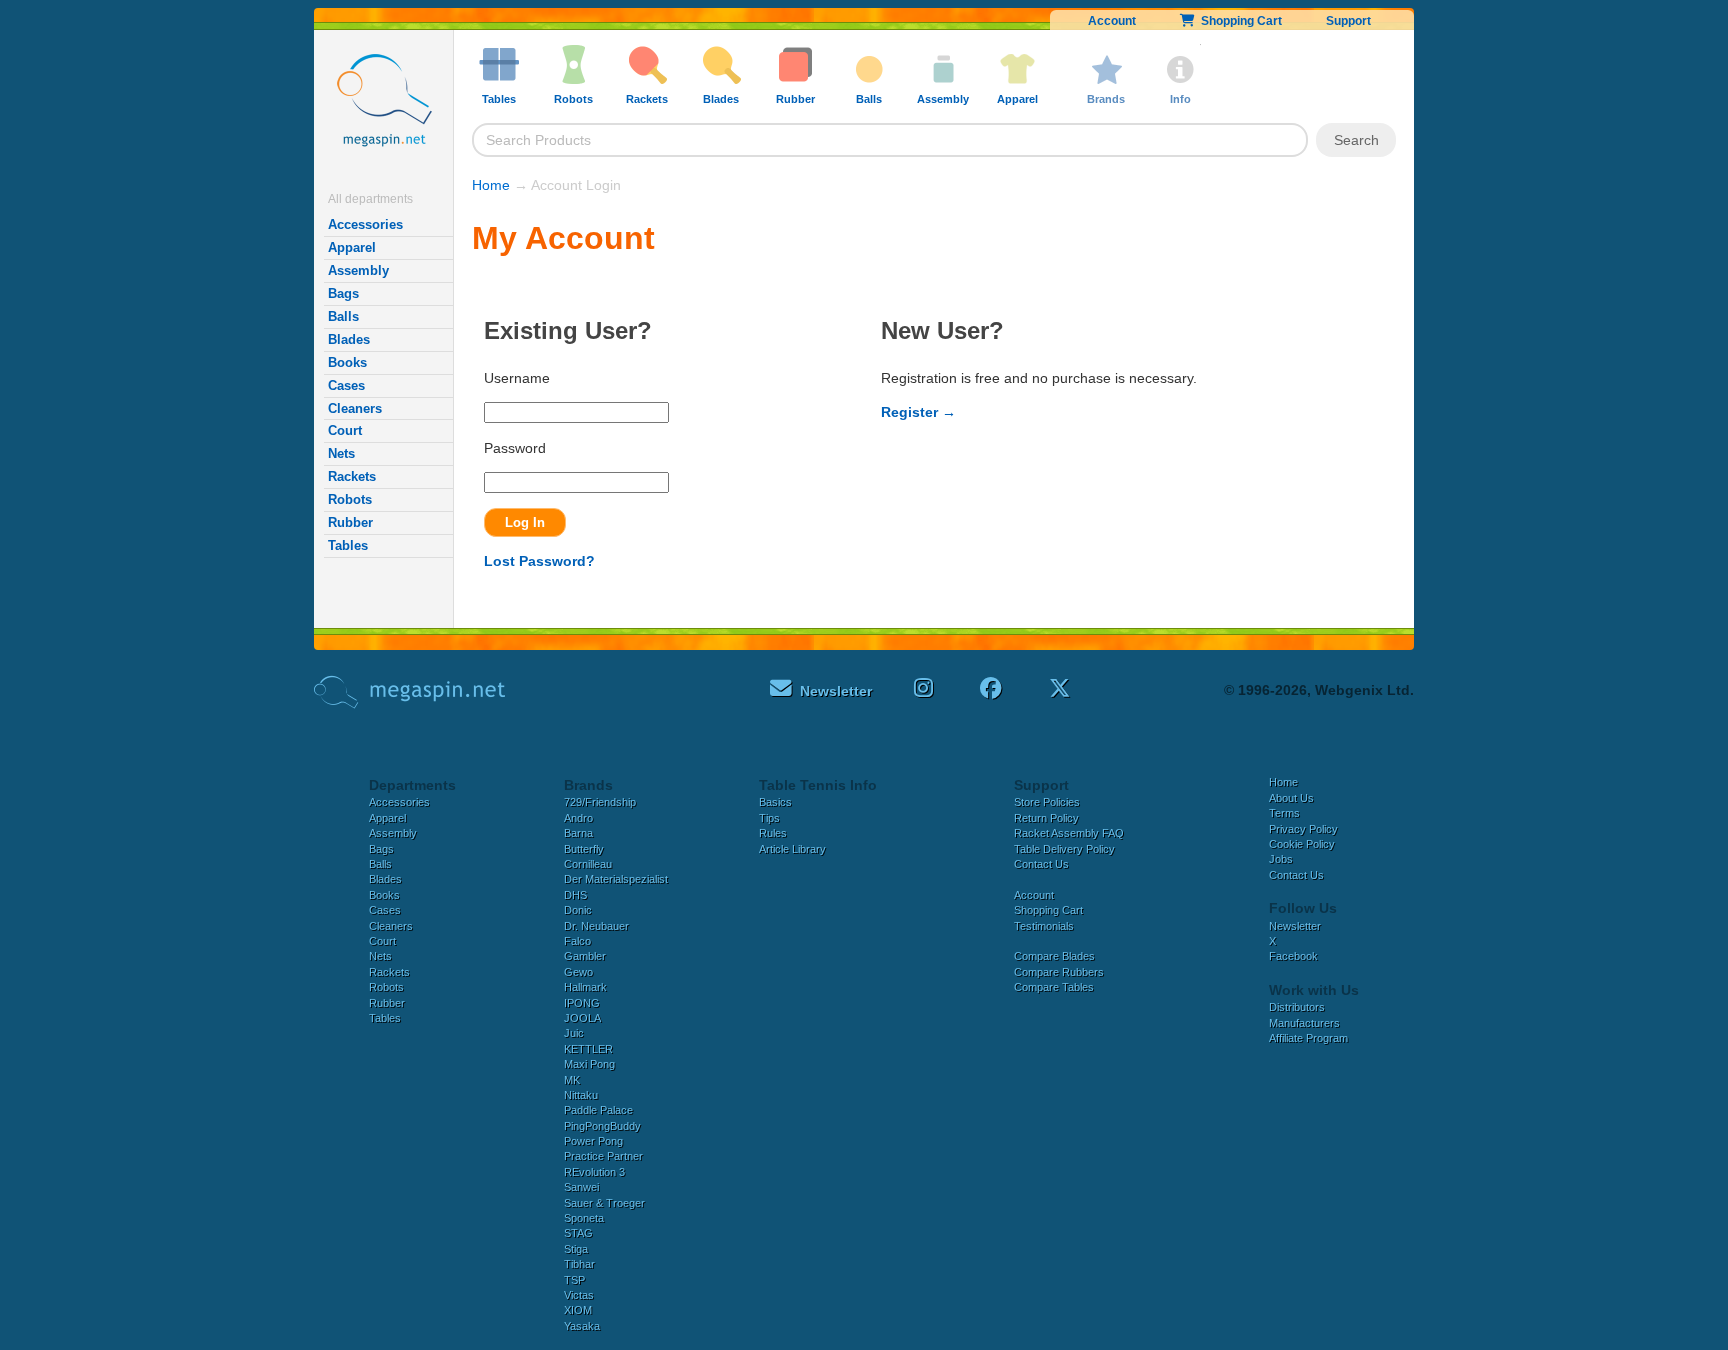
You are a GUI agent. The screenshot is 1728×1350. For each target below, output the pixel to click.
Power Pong (593, 1141)
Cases (346, 385)
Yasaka (582, 1326)
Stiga (576, 1249)
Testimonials (1044, 926)
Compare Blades (1054, 956)
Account (1112, 21)
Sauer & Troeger (604, 1203)
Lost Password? (539, 561)
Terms (1284, 813)
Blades (349, 339)
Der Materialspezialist (616, 879)
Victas (579, 1295)
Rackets (352, 476)
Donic (578, 910)
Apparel (352, 247)
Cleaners (355, 408)
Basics (775, 802)
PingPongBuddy (602, 1126)
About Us (1291, 798)
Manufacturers (1304, 1023)
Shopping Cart (1238, 21)
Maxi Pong (589, 1064)
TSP (574, 1280)
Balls (343, 316)
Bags (343, 293)
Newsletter (1295, 926)
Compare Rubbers (1059, 972)
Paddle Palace (598, 1110)
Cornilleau (588, 864)
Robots (350, 499)
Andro (578, 818)
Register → (918, 412)
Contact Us (1041, 864)
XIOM (578, 1310)
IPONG (582, 1003)
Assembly (358, 270)
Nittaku (581, 1095)
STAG (578, 1233)
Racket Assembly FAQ (1069, 833)
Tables (348, 545)
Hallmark (585, 987)
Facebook (1293, 956)
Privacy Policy (1303, 829)
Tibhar (579, 1264)
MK (572, 1080)
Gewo (578, 972)
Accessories (365, 224)
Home (491, 185)
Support (1348, 21)
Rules (773, 833)
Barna (578, 833)
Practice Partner (603, 1156)
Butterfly (584, 849)
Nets (341, 453)
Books (347, 362)
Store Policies (1047, 802)
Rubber (350, 522)
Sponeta (584, 1218)
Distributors (1297, 1007)
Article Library (792, 849)
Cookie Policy (1302, 844)
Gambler (585, 956)
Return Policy (1046, 818)
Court (345, 430)
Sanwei (581, 1187)
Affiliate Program (1308, 1038)
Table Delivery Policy (1064, 849)
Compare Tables (1054, 987)
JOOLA (582, 1018)
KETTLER (588, 1049)
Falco (577, 941)
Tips (769, 818)
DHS (575, 895)
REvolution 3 (594, 1172)
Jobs (1281, 859)
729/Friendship (600, 802)
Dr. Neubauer (596, 926)
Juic (574, 1033)
